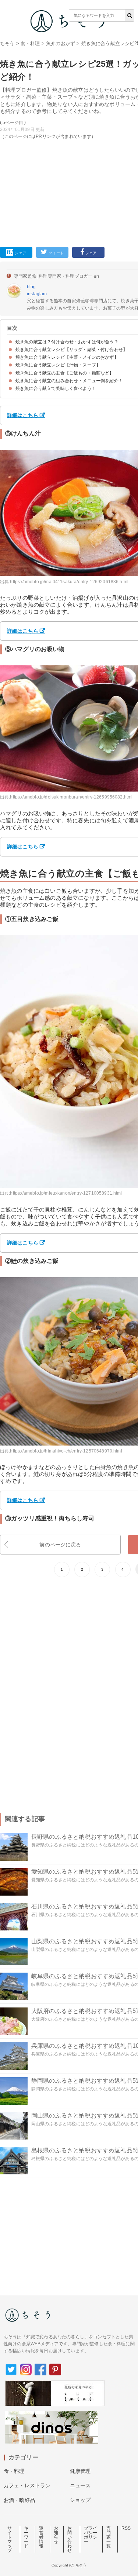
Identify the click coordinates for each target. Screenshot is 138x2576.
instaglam (37, 294)
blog (31, 287)
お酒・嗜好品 (19, 2500)
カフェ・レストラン (27, 2485)
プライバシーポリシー (91, 2535)
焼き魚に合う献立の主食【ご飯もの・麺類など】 (65, 373)
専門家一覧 (109, 2537)
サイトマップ (10, 2539)
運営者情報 (41, 2537)
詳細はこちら (23, 415)
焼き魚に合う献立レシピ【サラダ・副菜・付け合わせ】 (71, 350)
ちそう (7, 43)
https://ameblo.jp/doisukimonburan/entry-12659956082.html (71, 797)
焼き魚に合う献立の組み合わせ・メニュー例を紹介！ (69, 381)
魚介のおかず (61, 43)
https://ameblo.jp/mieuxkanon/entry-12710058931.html (66, 1193)
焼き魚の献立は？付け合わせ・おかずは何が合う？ (67, 342)
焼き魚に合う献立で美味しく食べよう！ (56, 388)
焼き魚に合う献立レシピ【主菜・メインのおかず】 (67, 357)
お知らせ (56, 2535)
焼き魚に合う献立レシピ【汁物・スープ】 (58, 365)
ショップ (80, 2500)
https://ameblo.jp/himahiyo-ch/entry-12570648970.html (66, 1451)
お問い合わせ (70, 2539)
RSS (126, 2528)
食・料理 (30, 43)
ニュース (80, 2485)
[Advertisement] (69, 119)
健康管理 (80, 2471)
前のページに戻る (60, 1545)
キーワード (26, 2537)
